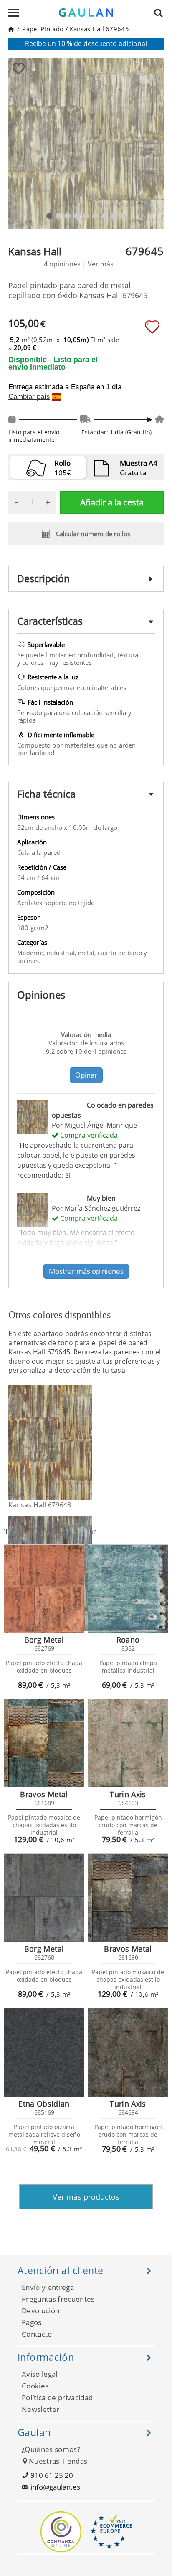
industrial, (62, 953)
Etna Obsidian (44, 2104)
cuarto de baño (121, 953)
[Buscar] (161, 13)
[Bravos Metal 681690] (128, 1898)
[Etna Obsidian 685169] (44, 2052)
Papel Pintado (43, 29)
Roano (128, 1640)
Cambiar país (29, 397)
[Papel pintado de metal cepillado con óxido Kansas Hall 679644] (87, 1574)
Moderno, (32, 953)
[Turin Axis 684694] (128, 2052)
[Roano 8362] (128, 1589)
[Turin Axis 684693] (128, 1743)
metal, (88, 953)
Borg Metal (44, 1640)
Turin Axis (128, 1794)
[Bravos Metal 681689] (44, 1743)
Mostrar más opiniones (86, 1271)
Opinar (86, 1075)
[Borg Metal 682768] (44, 1898)
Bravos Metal (44, 1794)
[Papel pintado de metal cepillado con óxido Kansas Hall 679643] (87, 1443)
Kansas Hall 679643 (40, 1505)
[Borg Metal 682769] (44, 1589)
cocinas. (29, 961)
